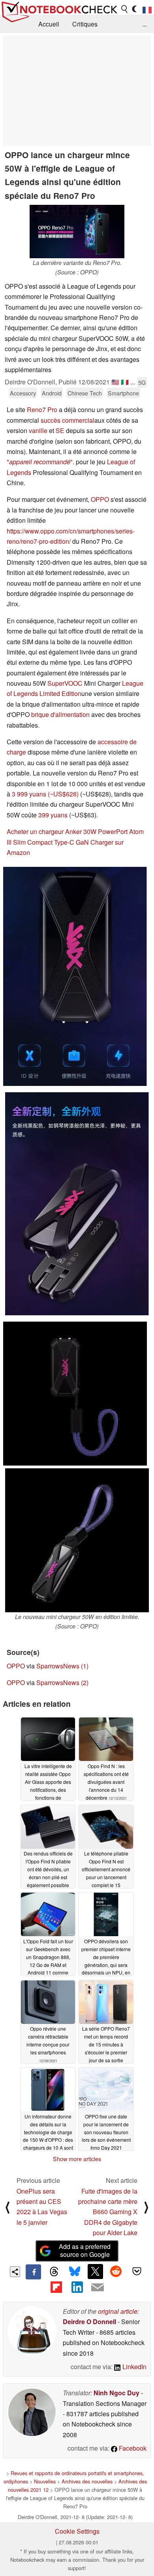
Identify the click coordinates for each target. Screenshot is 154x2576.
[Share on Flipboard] (56, 2287)
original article (118, 2311)
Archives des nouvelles (87, 2481)
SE (60, 430)
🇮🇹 (125, 382)
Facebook (132, 2448)
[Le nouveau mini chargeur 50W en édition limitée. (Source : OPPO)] (77, 1540)
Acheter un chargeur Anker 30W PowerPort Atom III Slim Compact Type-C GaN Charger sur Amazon (75, 842)
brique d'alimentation (60, 714)
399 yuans (53, 815)
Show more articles (77, 2159)
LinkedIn (134, 2367)
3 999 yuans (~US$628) (45, 794)
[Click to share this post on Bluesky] (75, 2272)
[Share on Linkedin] (77, 2287)
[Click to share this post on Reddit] (116, 2271)
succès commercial (68, 420)
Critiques (85, 24)
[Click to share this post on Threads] (54, 2272)
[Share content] (15, 2272)
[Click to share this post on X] (95, 2271)
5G (142, 382)
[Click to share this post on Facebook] (33, 2272)
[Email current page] (98, 2288)
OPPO (100, 499)
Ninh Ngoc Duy (116, 2393)
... (145, 24)
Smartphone (123, 393)
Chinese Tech (85, 393)
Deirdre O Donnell (89, 2322)
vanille (38, 430)
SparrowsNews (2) (62, 1682)
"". (40, 462)
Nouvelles (45, 2481)
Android (52, 393)
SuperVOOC (65, 683)
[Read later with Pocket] (137, 2271)
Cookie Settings (77, 2531)
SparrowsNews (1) (62, 1666)
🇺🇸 (115, 382)
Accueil (49, 24)
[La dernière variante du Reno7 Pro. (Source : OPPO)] (77, 232)
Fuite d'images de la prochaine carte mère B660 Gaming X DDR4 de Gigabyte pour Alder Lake (108, 2212)
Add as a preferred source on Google (85, 2251)
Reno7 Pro (42, 409)
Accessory (23, 393)
